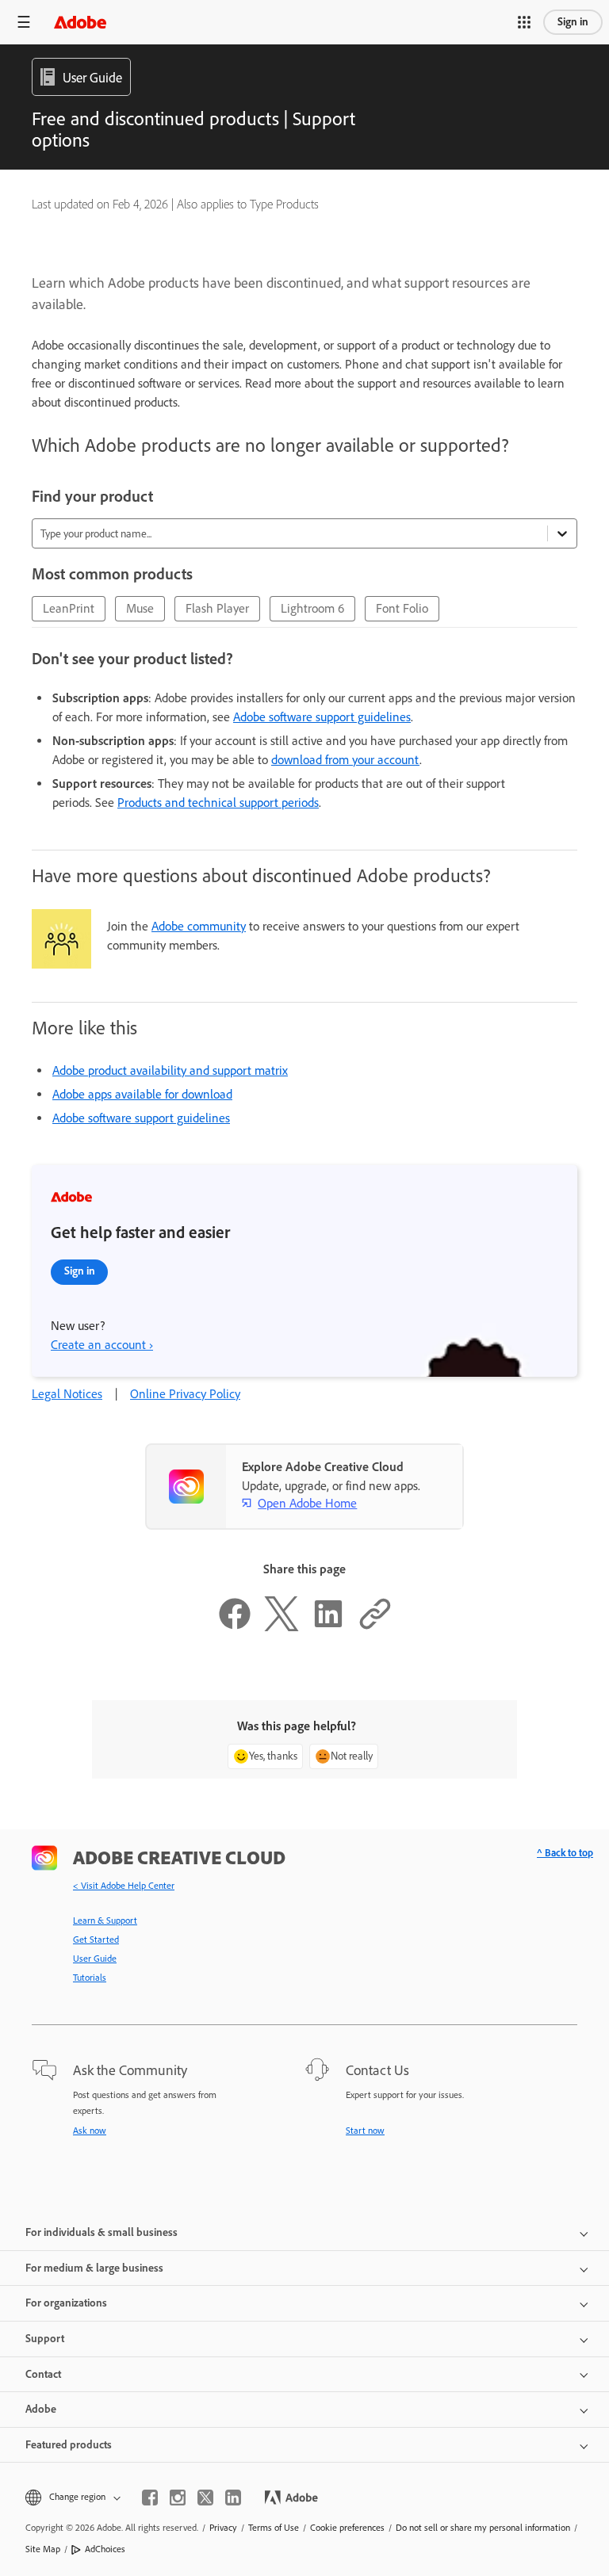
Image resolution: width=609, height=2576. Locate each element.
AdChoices (105, 2549)
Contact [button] (43, 2374)
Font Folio (402, 608)
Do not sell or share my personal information (483, 2528)
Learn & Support (105, 1921)
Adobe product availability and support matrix (170, 1070)
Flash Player (217, 608)
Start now (365, 2131)
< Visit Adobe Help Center (124, 1886)
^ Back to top (565, 1853)
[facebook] (150, 2498)
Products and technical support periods (218, 803)
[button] (524, 22)
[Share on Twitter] (282, 1627)
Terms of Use (274, 2528)
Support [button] (45, 2339)
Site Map (43, 2549)
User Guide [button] (92, 78)
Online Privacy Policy (185, 1394)
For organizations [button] (66, 2303)
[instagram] (178, 2498)
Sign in (573, 22)
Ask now (90, 2131)
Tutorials (90, 1978)
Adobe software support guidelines (322, 717)
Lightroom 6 (312, 608)
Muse (140, 608)
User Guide (95, 1959)
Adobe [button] (41, 2409)
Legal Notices (67, 1394)
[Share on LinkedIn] (328, 1627)
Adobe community (199, 926)
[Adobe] (80, 22)
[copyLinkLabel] (375, 1627)
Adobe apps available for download (142, 1094)
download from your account (345, 760)
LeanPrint (69, 608)
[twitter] (205, 2498)
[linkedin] (233, 2498)
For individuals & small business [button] (101, 2232)
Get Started (96, 1940)
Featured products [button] (69, 2445)
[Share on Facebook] (235, 1627)
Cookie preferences (347, 2528)
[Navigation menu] (24, 22)
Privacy (223, 2528)
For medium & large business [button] (94, 2268)
